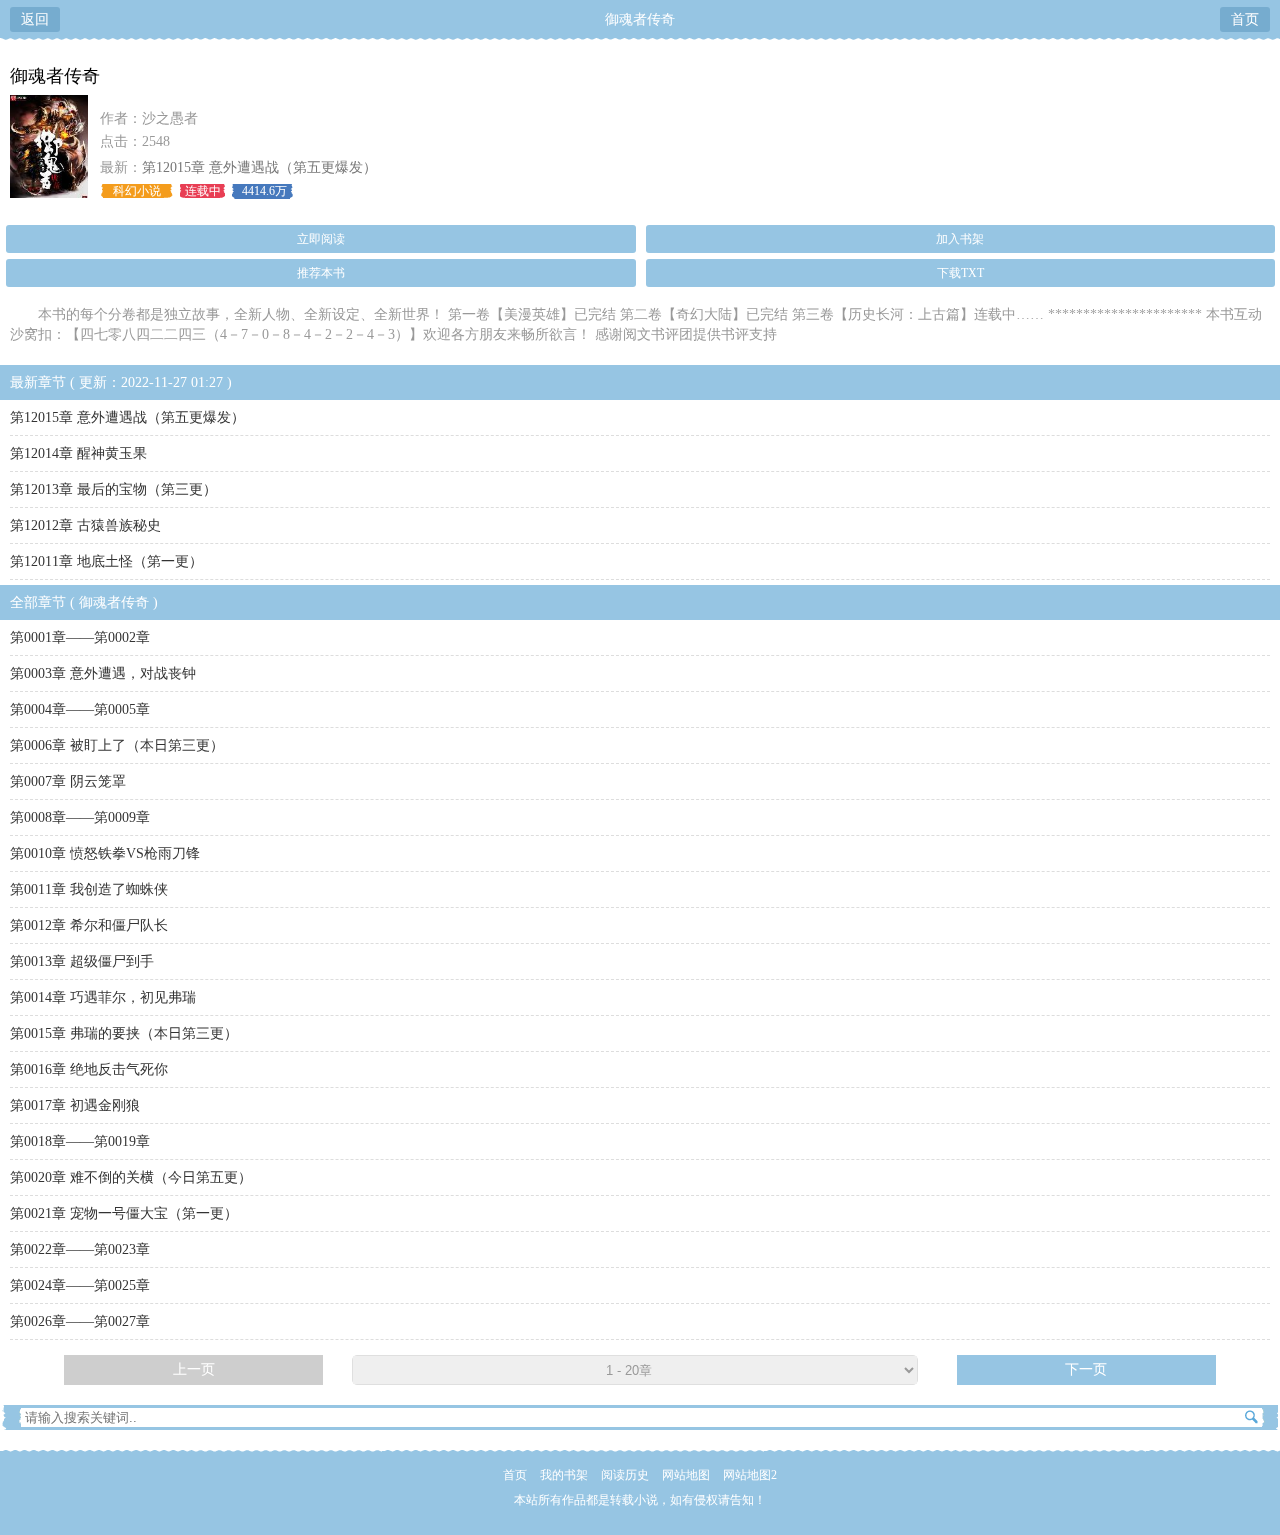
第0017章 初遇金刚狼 (75, 1105)
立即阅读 (321, 239)
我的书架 (564, 1475)
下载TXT (960, 273)
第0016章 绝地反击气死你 (89, 1069)
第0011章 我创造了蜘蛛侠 (89, 889)
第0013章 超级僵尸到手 (82, 961)
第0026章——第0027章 (80, 1321)
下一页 (1086, 1369)
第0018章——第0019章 (80, 1141)
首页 (1245, 19)
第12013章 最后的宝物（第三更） (113, 489)
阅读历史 (625, 1475)
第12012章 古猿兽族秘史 (85, 525)
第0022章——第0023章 (80, 1249)
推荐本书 (321, 273)
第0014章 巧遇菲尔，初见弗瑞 (103, 997)
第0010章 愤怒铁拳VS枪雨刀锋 (105, 853)
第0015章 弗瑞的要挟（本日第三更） (124, 1033)
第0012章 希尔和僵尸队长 (89, 925)
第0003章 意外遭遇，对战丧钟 (103, 673)
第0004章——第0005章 (80, 709)
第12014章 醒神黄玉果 (78, 453)
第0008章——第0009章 (80, 817)
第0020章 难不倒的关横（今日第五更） (131, 1177)
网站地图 (686, 1475)
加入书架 (960, 239)
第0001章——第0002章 (80, 637)
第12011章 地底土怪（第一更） (106, 561)
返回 (35, 19)
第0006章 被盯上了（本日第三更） (117, 745)
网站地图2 (750, 1475)
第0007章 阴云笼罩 (68, 781)
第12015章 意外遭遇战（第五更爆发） (259, 167)
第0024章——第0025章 (80, 1285)
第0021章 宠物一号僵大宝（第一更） (124, 1213)
